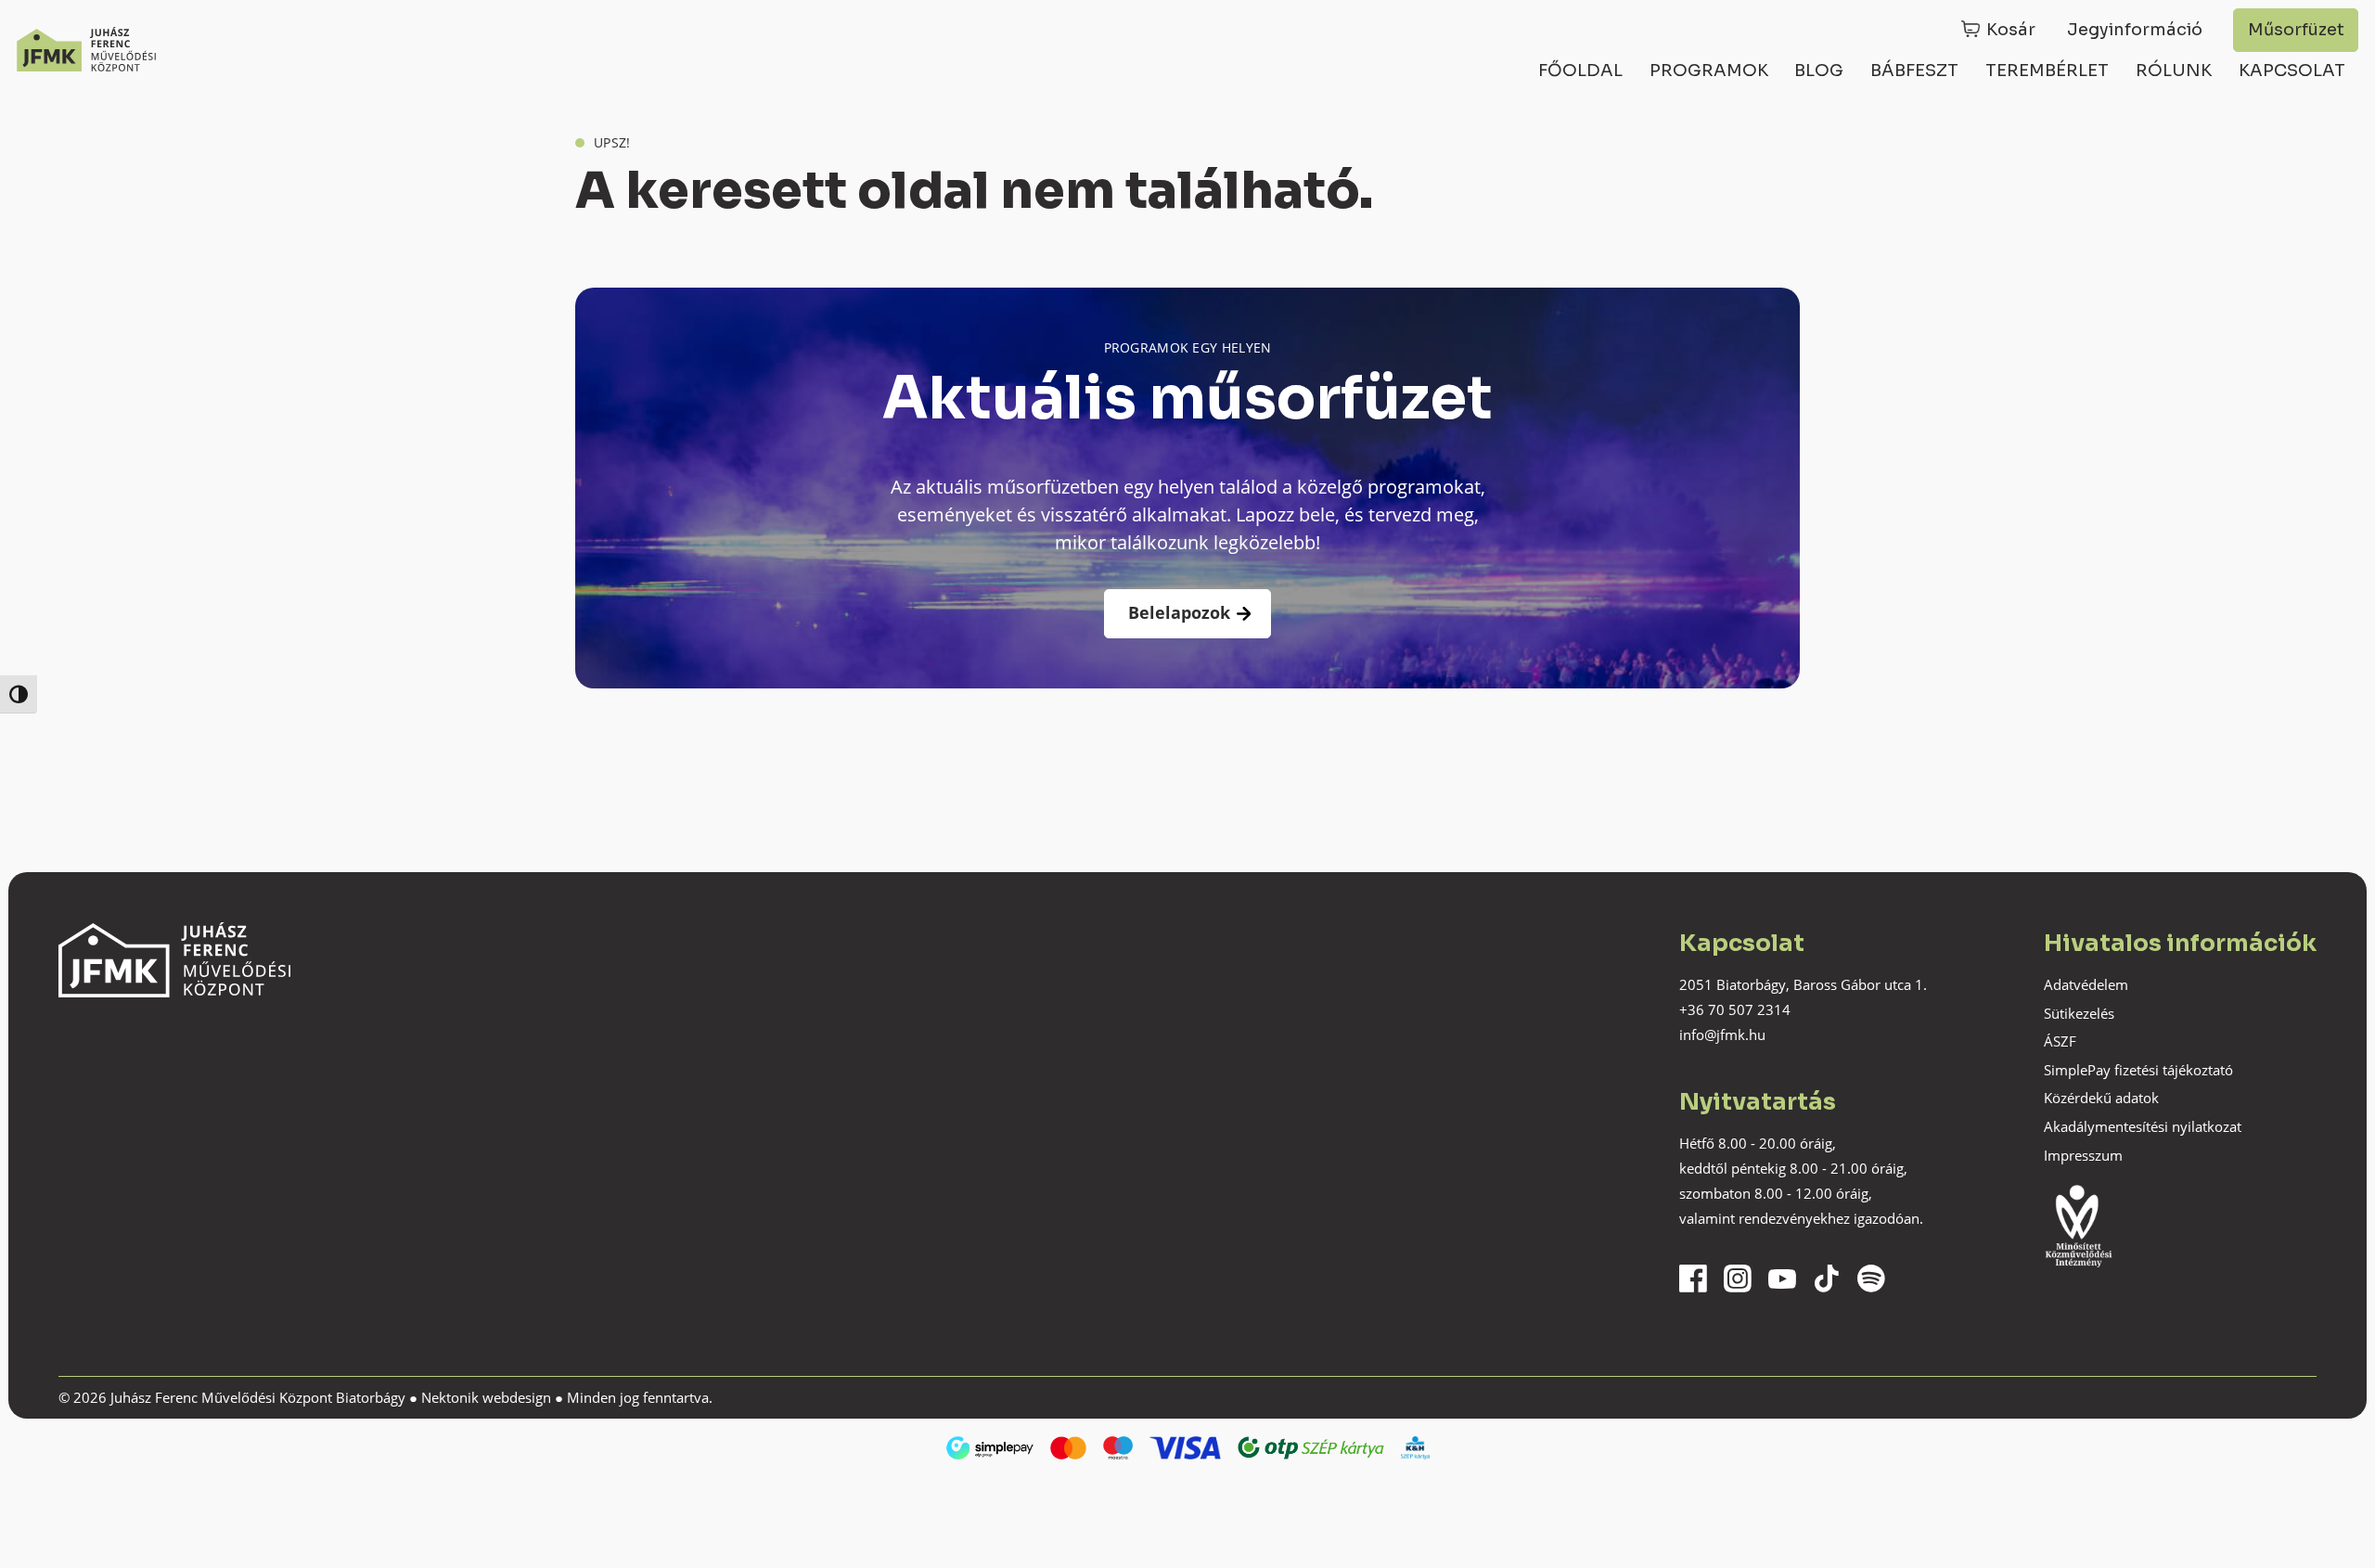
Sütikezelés (2079, 1013)
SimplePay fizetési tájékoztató (2138, 1070)
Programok (1709, 71)
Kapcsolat (2292, 71)
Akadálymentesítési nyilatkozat (2143, 1126)
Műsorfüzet (2296, 30)
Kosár (2011, 30)
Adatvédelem (2086, 984)
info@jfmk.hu (1722, 1035)
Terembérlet (2047, 71)
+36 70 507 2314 (1735, 1009)
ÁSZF (2060, 1041)
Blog (1819, 71)
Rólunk (2174, 71)
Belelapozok (1179, 612)
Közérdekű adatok (2101, 1098)
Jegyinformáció (2135, 30)
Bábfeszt (1914, 71)
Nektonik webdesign (486, 1397)
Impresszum (2083, 1155)
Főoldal (1580, 71)
